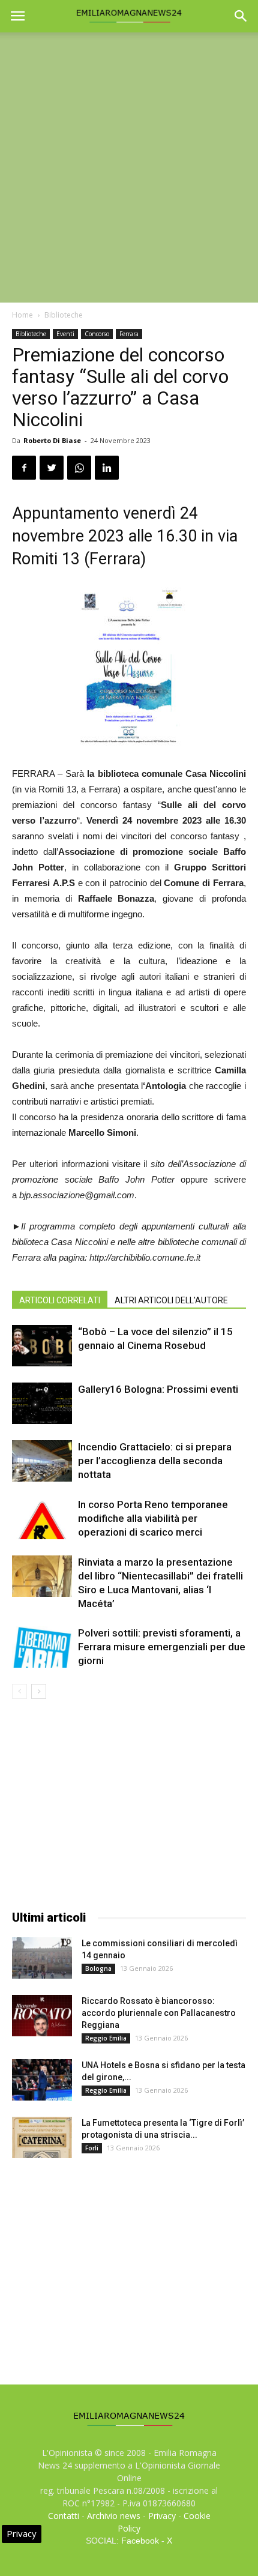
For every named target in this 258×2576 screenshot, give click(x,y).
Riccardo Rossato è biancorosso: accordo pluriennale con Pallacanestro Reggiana (159, 2013)
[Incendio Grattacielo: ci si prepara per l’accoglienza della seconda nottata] (42, 1461)
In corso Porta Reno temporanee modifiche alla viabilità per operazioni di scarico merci (153, 1518)
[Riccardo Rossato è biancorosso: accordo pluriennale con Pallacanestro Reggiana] (42, 2016)
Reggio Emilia (106, 2038)
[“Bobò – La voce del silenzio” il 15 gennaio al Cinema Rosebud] (42, 1346)
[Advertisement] (129, 167)
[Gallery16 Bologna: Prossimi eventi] (42, 1403)
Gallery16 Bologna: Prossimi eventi (158, 1389)
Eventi (65, 334)
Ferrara (129, 334)
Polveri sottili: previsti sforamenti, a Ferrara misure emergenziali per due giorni (162, 1647)
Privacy (162, 2516)
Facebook (140, 2541)
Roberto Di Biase (52, 440)
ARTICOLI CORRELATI (60, 1300)
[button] (241, 16)
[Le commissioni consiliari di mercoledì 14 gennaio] (42, 1958)
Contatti (64, 2516)
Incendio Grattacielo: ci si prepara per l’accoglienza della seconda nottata (155, 1461)
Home (22, 315)
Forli (92, 2148)
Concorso (97, 334)
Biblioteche (64, 315)
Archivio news (114, 2516)
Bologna (98, 1968)
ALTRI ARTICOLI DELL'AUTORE (171, 1300)
